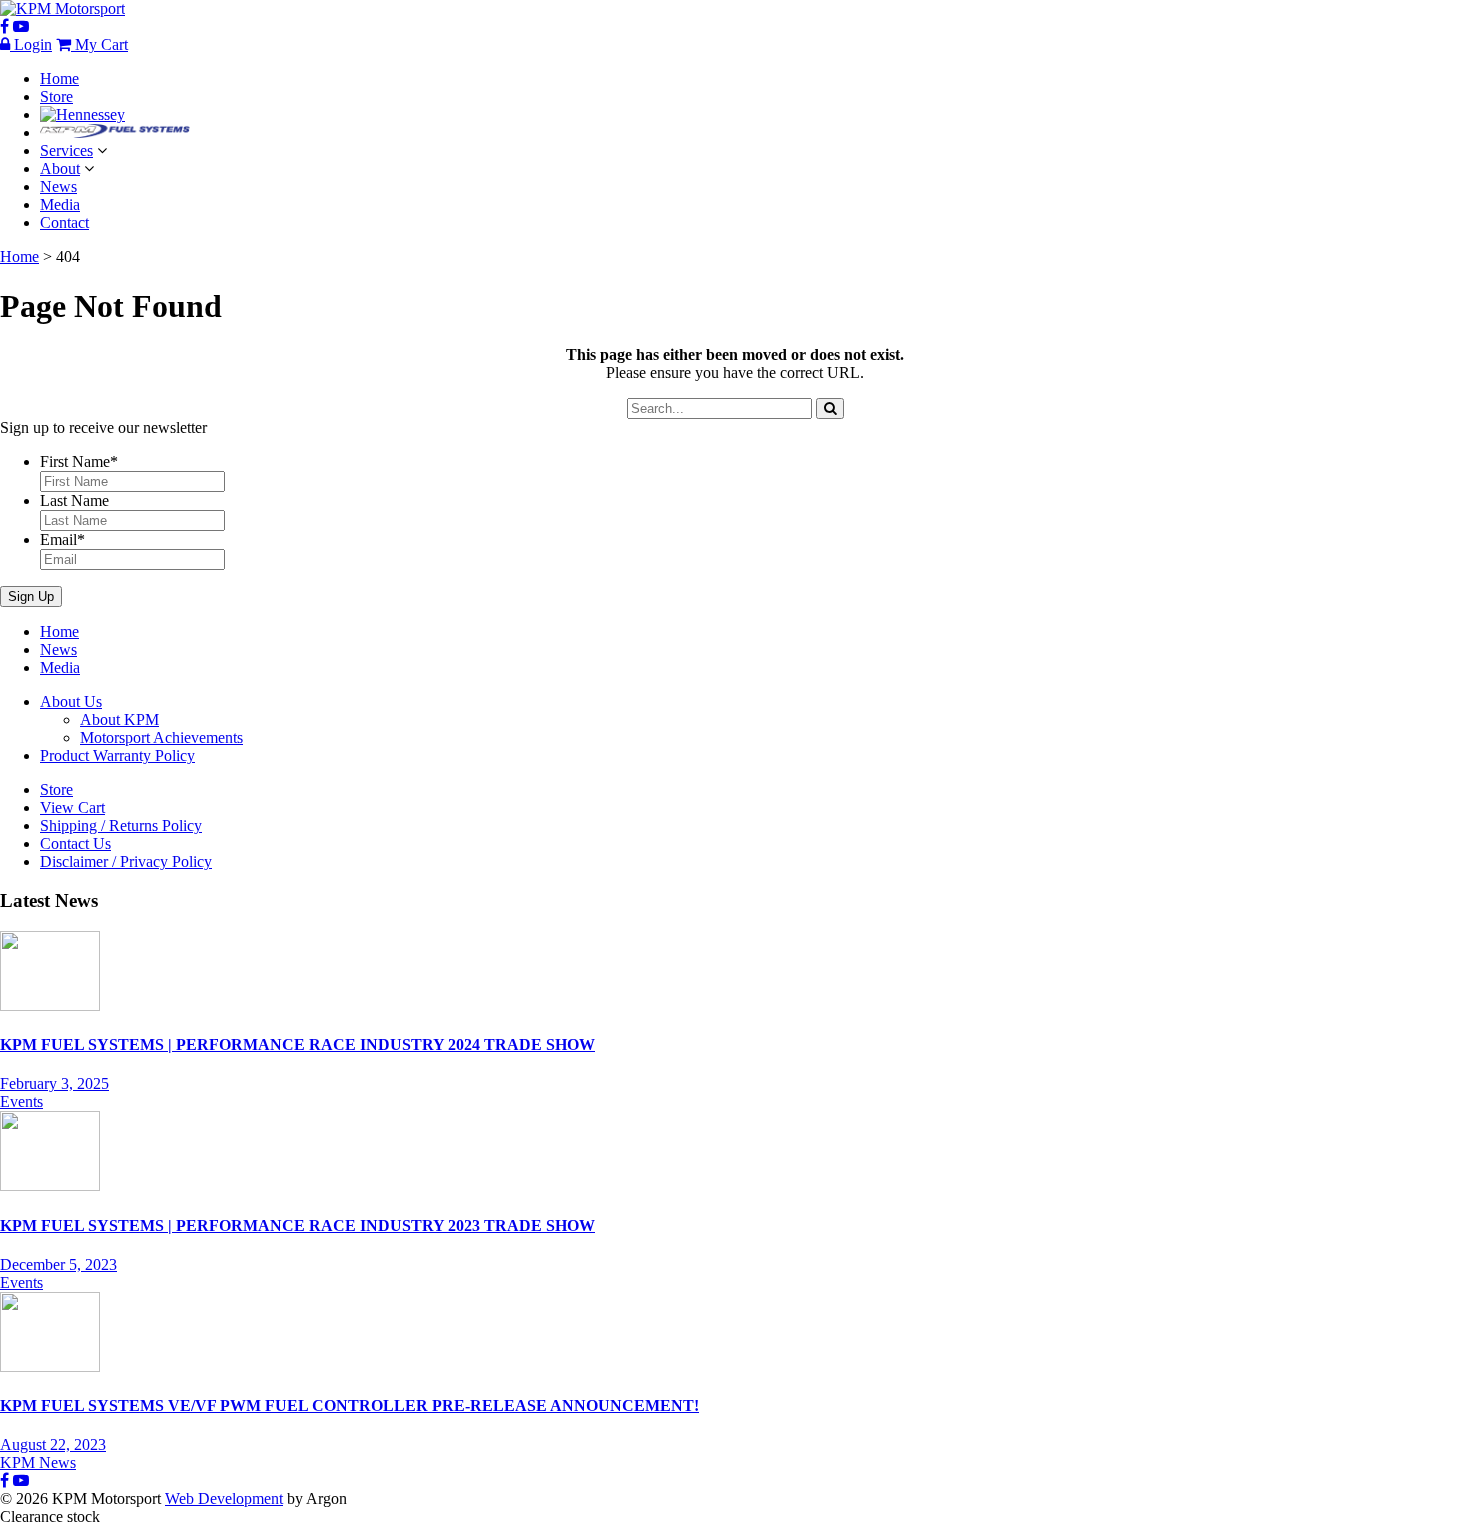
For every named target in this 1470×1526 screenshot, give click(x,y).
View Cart (72, 807)
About (60, 168)
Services (66, 150)
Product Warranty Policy (117, 755)
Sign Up (31, 596)
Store (56, 96)
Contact (64, 222)
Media (60, 204)
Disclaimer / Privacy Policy (126, 861)
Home (59, 78)
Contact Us (75, 843)
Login (31, 44)
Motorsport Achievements (161, 737)
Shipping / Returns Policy (121, 825)
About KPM (119, 719)
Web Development (224, 1498)
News (58, 186)
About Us (71, 701)
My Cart (99, 44)
